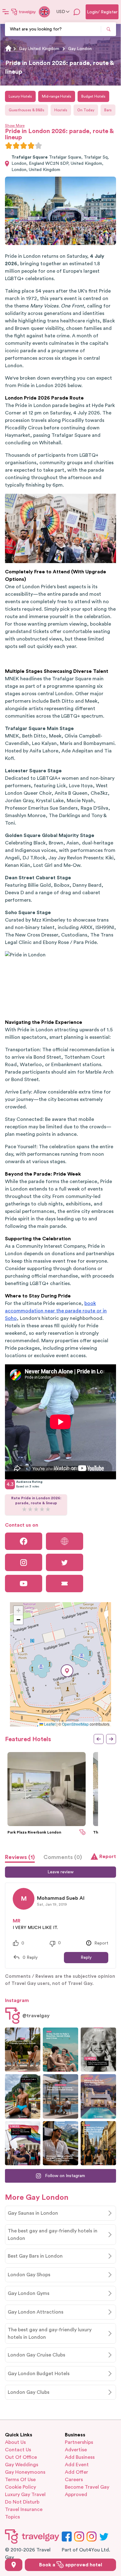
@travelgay (36, 2016)
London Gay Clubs (29, 2392)
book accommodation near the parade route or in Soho (56, 1311)
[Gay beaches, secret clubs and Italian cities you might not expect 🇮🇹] (60, 2050)
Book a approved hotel (71, 2565)
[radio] (9, 146)
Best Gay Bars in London (35, 2256)
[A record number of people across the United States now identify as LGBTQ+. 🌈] (23, 2143)
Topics (12, 2517)
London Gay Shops (29, 2275)
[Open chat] (77, 12)
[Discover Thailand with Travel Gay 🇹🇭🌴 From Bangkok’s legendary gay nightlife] (23, 2096)
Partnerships (79, 2442)
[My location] (14, 2565)
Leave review (60, 1872)
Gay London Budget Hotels (39, 2374)
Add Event (77, 2465)
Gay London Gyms (29, 2293)
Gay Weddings (22, 2465)
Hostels (61, 110)
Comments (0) (63, 1857)
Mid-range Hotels (57, 96)
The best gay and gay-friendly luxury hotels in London (50, 2333)
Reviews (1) (20, 1857)
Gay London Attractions (36, 2312)
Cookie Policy (20, 2487)
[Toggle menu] (6, 12)
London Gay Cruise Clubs (36, 2355)
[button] (67, 1671)
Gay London (80, 49)
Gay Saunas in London (33, 2213)
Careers (74, 2480)
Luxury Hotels (20, 96)
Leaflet (49, 1724)
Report (108, 1857)
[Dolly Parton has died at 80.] (98, 2050)
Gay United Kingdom (39, 49)
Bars (108, 110)
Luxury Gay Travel (25, 2495)
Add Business (80, 2457)
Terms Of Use (20, 2480)
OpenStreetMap (75, 1724)
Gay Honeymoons (25, 2472)
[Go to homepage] (24, 12)
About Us (15, 2442)
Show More (15, 126)
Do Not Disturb (22, 2502)
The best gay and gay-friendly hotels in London (53, 2235)
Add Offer (76, 2472)
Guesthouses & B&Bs (27, 110)
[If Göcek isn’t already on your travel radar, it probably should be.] (23, 2050)
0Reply (30, 1958)
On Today (86, 110)
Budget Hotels (93, 96)
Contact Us (18, 2450)
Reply (86, 1958)
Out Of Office (21, 2457)
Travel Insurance (24, 2509)
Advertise (76, 2450)
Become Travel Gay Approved (87, 2491)
